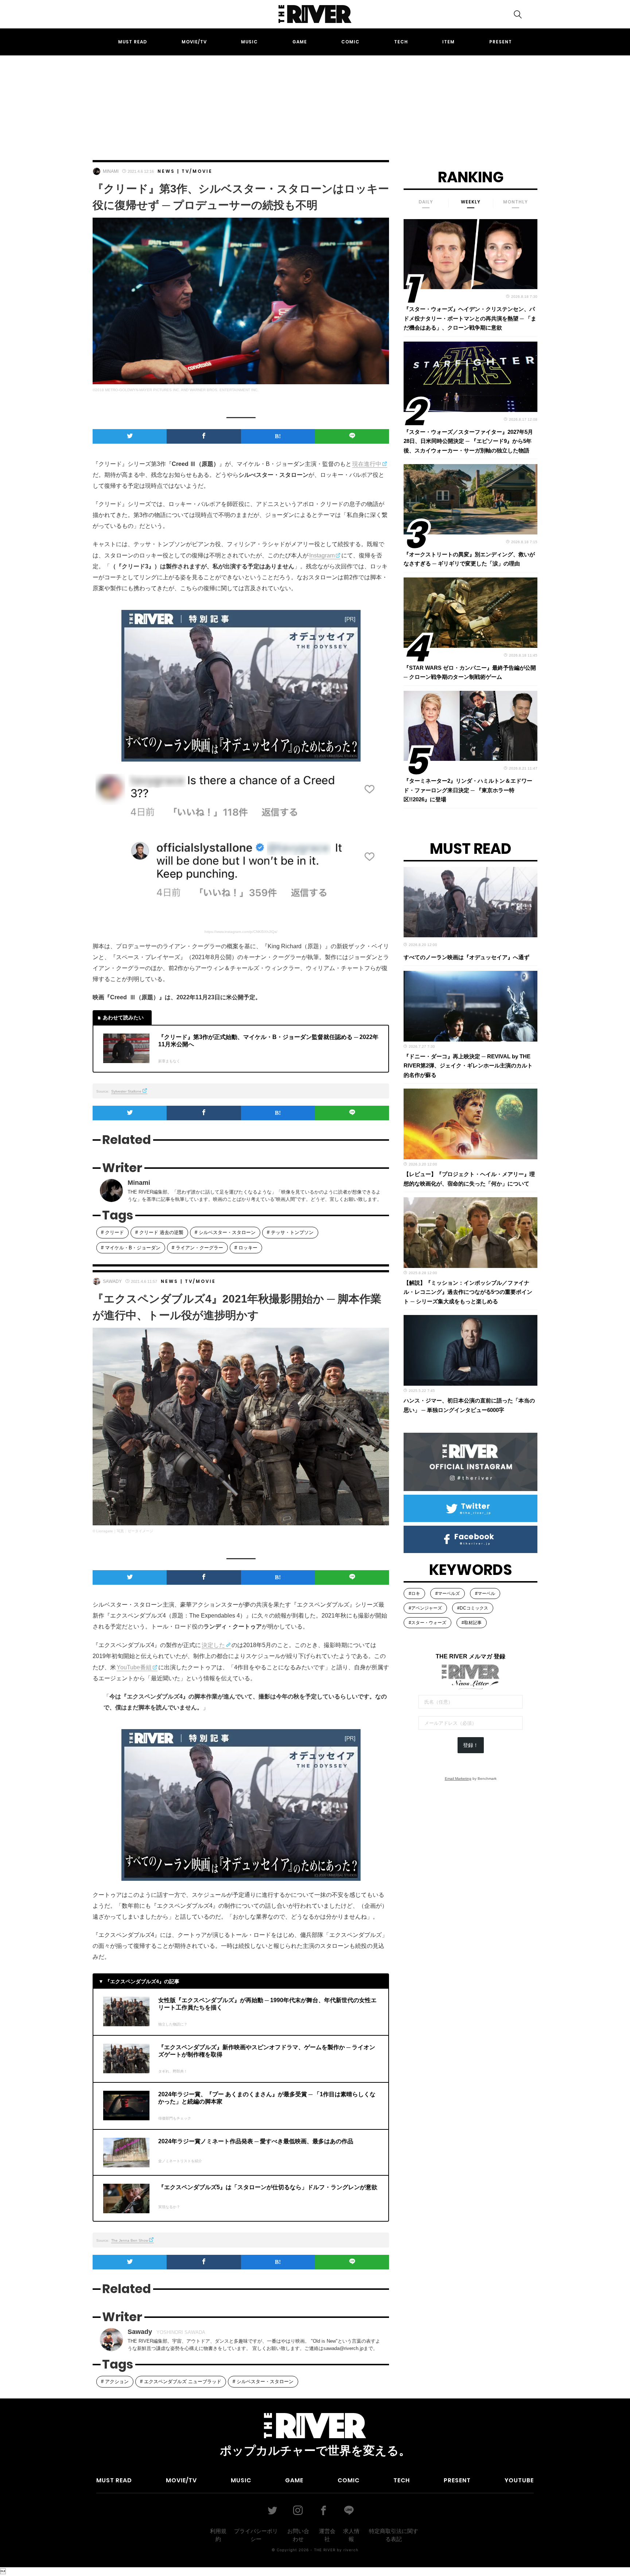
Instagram (322, 555)
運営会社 (327, 2535)
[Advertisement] (315, 101)
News (166, 171)
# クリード (112, 1232)
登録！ (471, 1745)
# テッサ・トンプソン (290, 1232)
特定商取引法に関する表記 (394, 2535)
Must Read (133, 42)
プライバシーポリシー (256, 2535)
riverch (351, 2550)
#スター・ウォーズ (427, 1623)
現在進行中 (367, 464)
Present (501, 42)
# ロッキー (246, 1248)
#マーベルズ (448, 1594)
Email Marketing (458, 1779)
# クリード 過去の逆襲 (159, 1232)
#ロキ (414, 1594)
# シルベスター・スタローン (225, 1232)
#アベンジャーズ (425, 1608)
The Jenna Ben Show (130, 2240)
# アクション (115, 2382)
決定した (213, 1645)
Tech (401, 42)
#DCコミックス (473, 1608)
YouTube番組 (134, 1667)
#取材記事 (472, 1623)
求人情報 (351, 2535)
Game (300, 42)
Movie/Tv (194, 42)
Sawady (112, 1281)
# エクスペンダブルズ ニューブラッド (181, 2382)
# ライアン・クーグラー (197, 1248)
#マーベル (485, 1594)
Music (249, 42)
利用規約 (218, 2535)
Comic (350, 42)
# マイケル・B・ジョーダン (131, 1248)
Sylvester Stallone (126, 1091)
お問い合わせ (298, 2535)
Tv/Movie (197, 171)
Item (448, 42)
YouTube (519, 2480)
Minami (111, 171)
